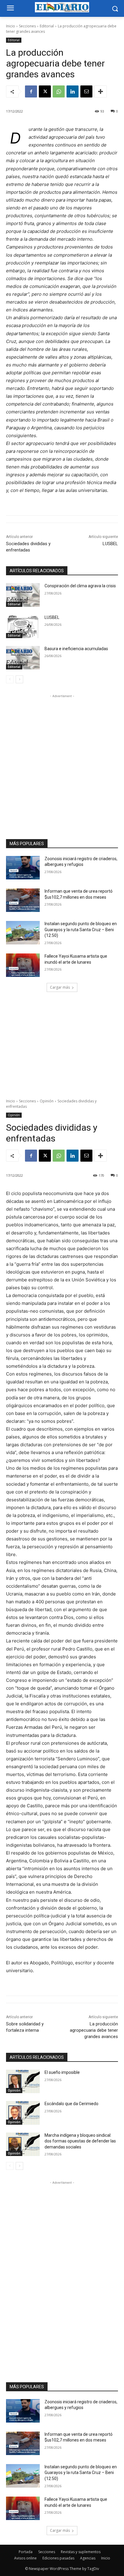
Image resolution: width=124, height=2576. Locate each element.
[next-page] (19, 679)
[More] (101, 91)
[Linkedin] (73, 91)
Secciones (27, 26)
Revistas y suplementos (81, 2552)
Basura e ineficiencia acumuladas (76, 649)
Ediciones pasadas (58, 2558)
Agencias (88, 2558)
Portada (26, 2552)
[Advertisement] (62, 761)
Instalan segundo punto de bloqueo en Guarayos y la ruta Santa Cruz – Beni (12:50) (81, 930)
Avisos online (25, 2558)
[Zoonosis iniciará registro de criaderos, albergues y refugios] (23, 868)
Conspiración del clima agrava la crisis (80, 586)
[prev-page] (10, 679)
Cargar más (60, 987)
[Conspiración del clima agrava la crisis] (23, 595)
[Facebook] (31, 91)
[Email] (86, 91)
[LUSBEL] (23, 626)
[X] (45, 91)
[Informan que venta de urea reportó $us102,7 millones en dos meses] (23, 900)
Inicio (11, 26)
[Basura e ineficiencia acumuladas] (23, 658)
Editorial (47, 26)
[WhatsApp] (59, 91)
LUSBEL (110, 544)
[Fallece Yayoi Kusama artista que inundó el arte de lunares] (23, 965)
